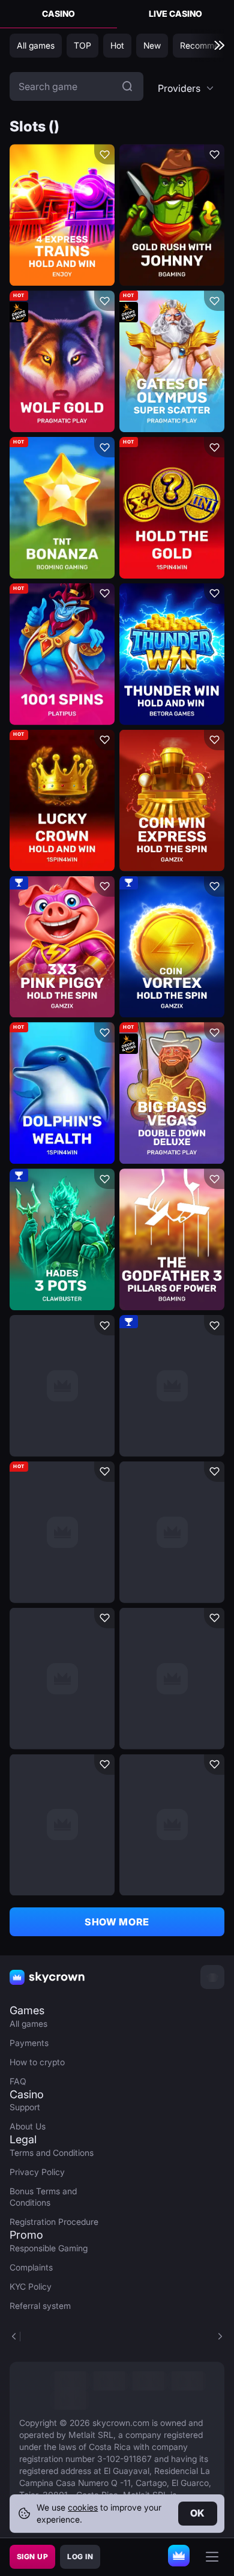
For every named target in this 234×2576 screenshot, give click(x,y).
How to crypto (37, 2062)
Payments (29, 2043)
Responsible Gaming (49, 2248)
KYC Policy (31, 2286)
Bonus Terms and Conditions (43, 2197)
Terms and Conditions (52, 2153)
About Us (28, 2126)
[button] (186, 88)
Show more (117, 1922)
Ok (198, 2513)
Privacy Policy (37, 2172)
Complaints (31, 2267)
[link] (70, 2381)
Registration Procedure (54, 2222)
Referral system (40, 2306)
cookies (83, 2507)
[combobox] (186, 88)
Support (25, 2107)
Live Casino (175, 14)
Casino (58, 14)
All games (28, 2024)
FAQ (18, 2081)
